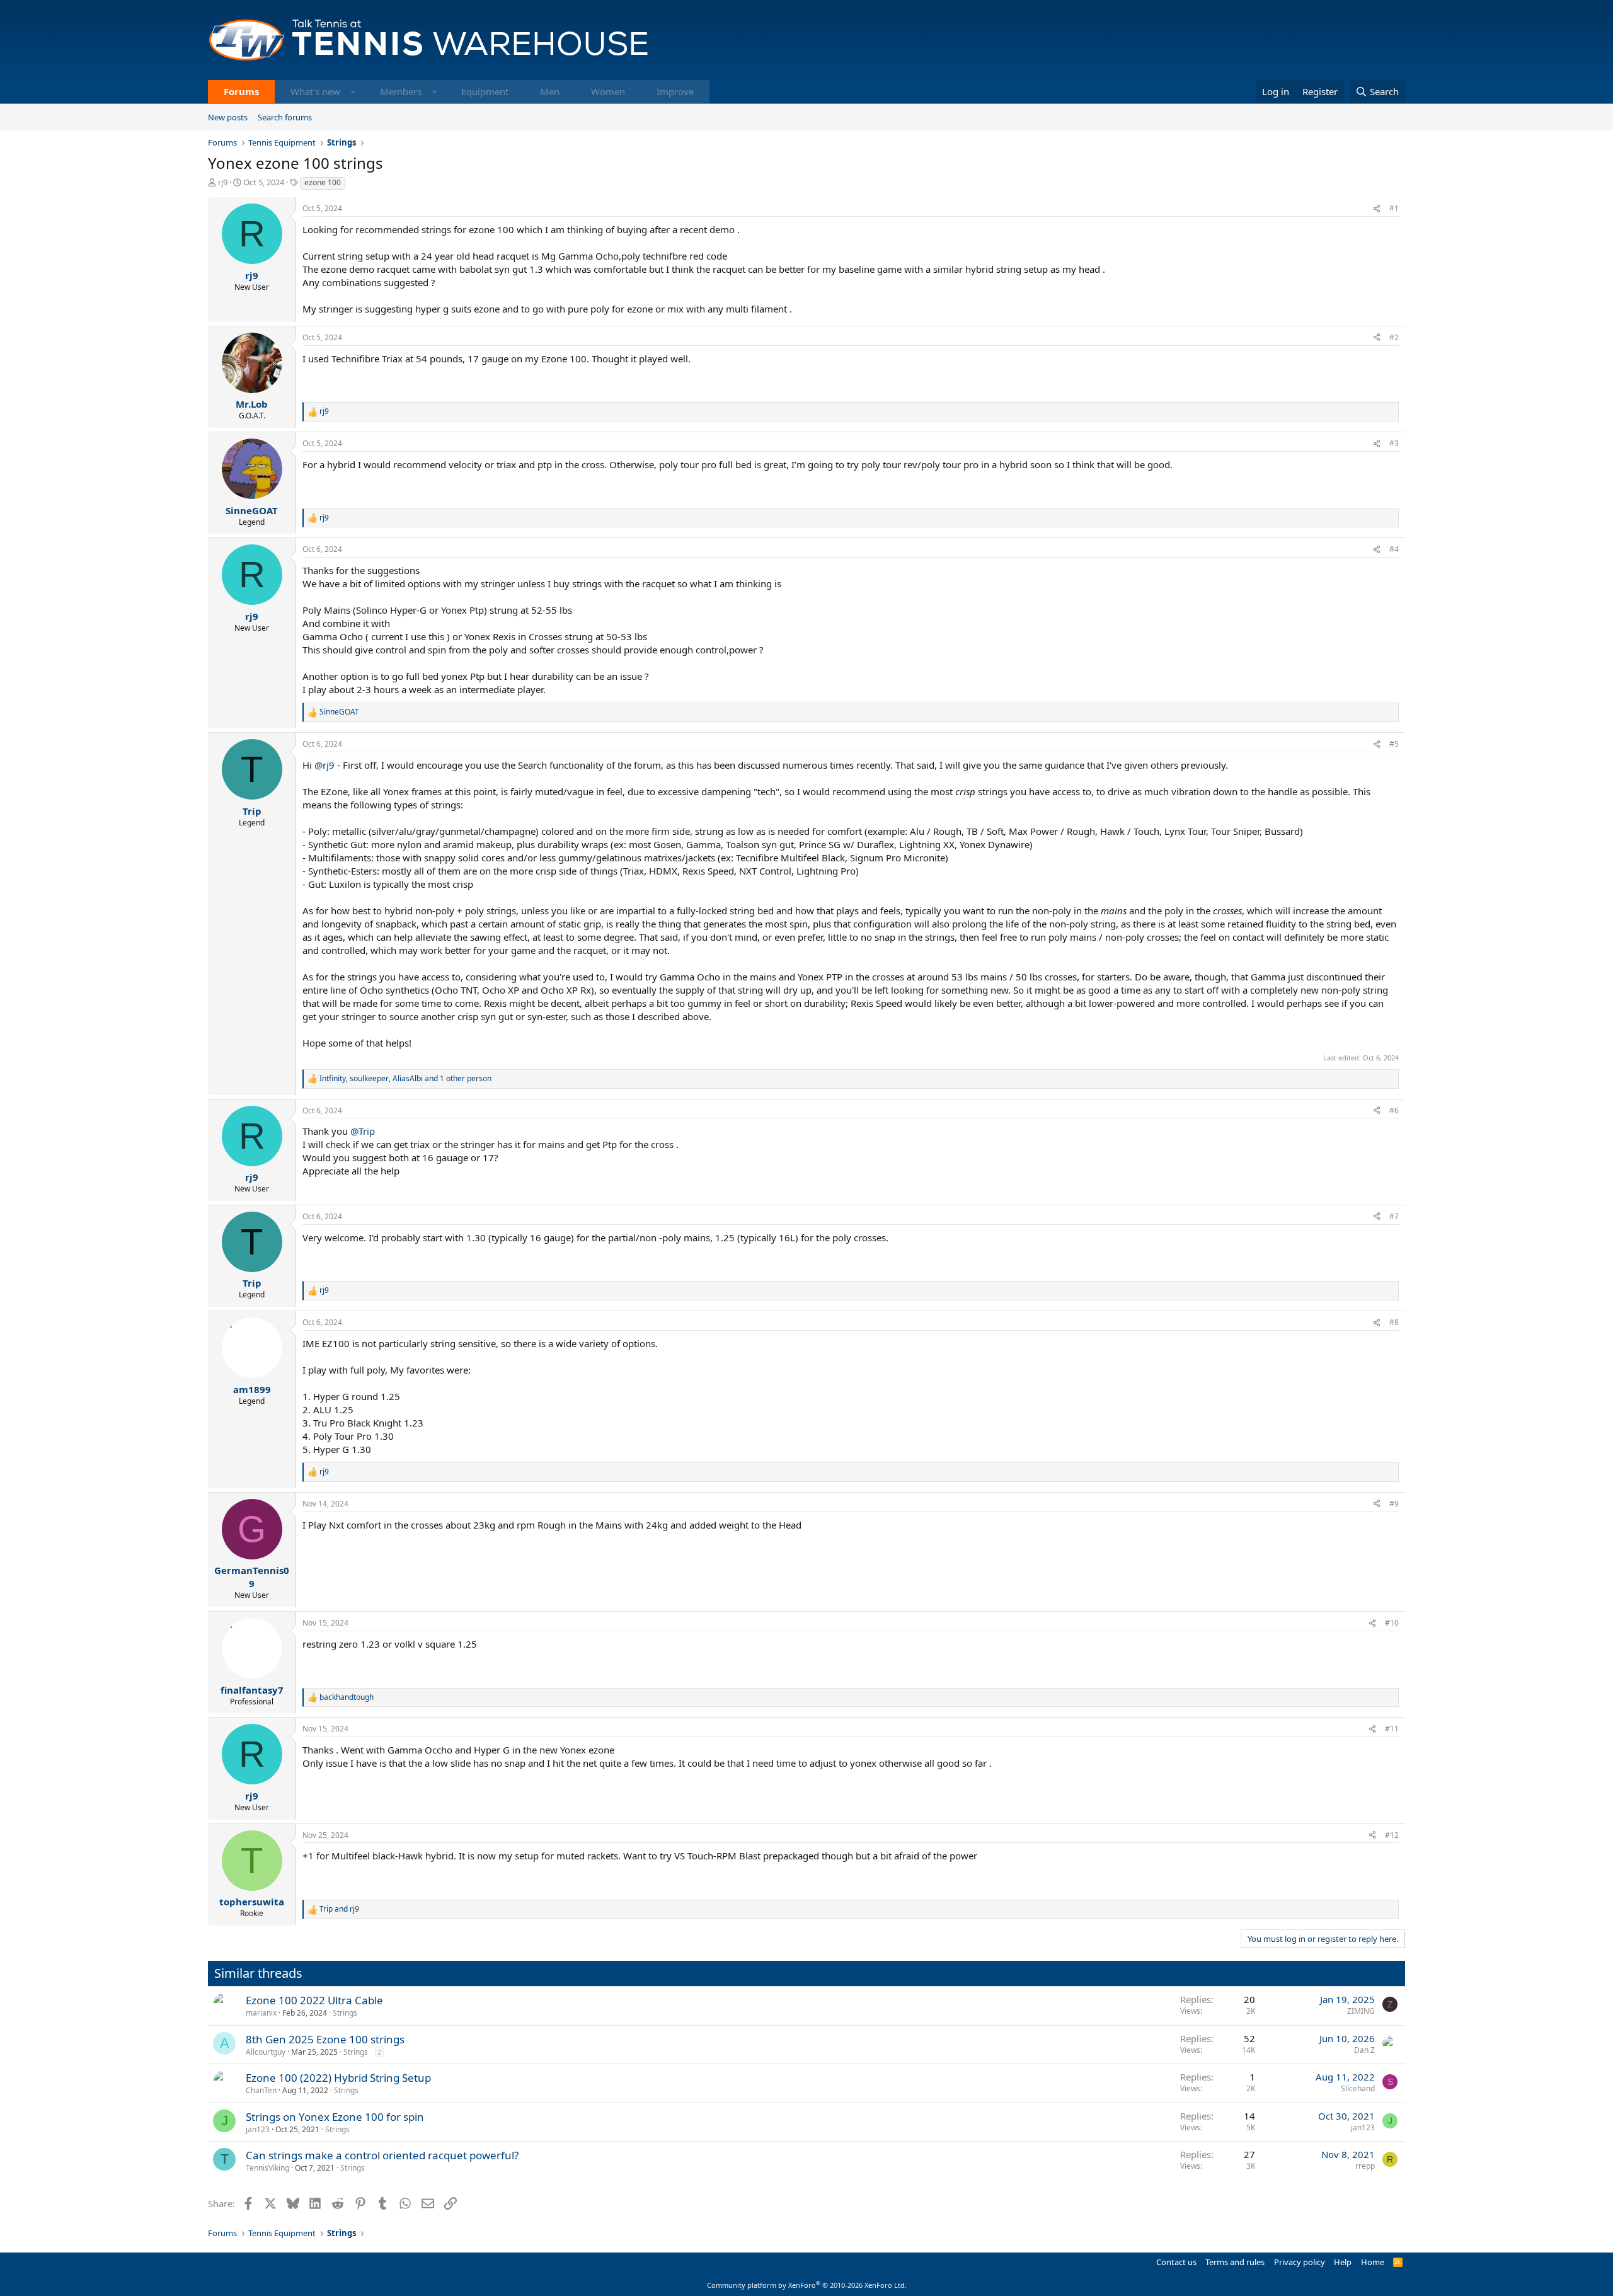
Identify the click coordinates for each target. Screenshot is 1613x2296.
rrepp (1365, 2166)
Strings (345, 2013)
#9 (1394, 1504)
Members (401, 91)
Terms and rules (1235, 2262)
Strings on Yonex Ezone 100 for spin (335, 2117)
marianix (261, 2013)
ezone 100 (323, 182)
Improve (675, 91)
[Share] (1377, 209)
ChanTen (261, 2090)
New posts (228, 117)
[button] (353, 92)
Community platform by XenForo (807, 2285)
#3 (1394, 443)
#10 (1392, 1623)
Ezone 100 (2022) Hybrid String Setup (338, 2078)
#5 (1394, 744)
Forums (241, 91)
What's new (315, 91)
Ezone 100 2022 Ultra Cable (314, 2000)
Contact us (1176, 2262)
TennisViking (267, 2168)
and (339, 1909)
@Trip (363, 1131)
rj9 (223, 182)
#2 (1394, 337)
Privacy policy (1300, 2262)
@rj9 (324, 765)
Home (1373, 2262)
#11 (1392, 1729)
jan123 (258, 2129)
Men (550, 91)
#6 (1394, 1111)
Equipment (485, 91)
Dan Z (1364, 2050)
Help (1343, 2262)
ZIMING (1361, 2011)
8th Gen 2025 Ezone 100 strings (325, 2039)
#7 (1394, 1216)
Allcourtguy (266, 2052)
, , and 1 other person (405, 1079)
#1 (1394, 208)
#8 (1394, 1322)
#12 (1392, 1835)
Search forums (285, 117)
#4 (1394, 549)
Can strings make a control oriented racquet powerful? (382, 2155)
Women (608, 91)
